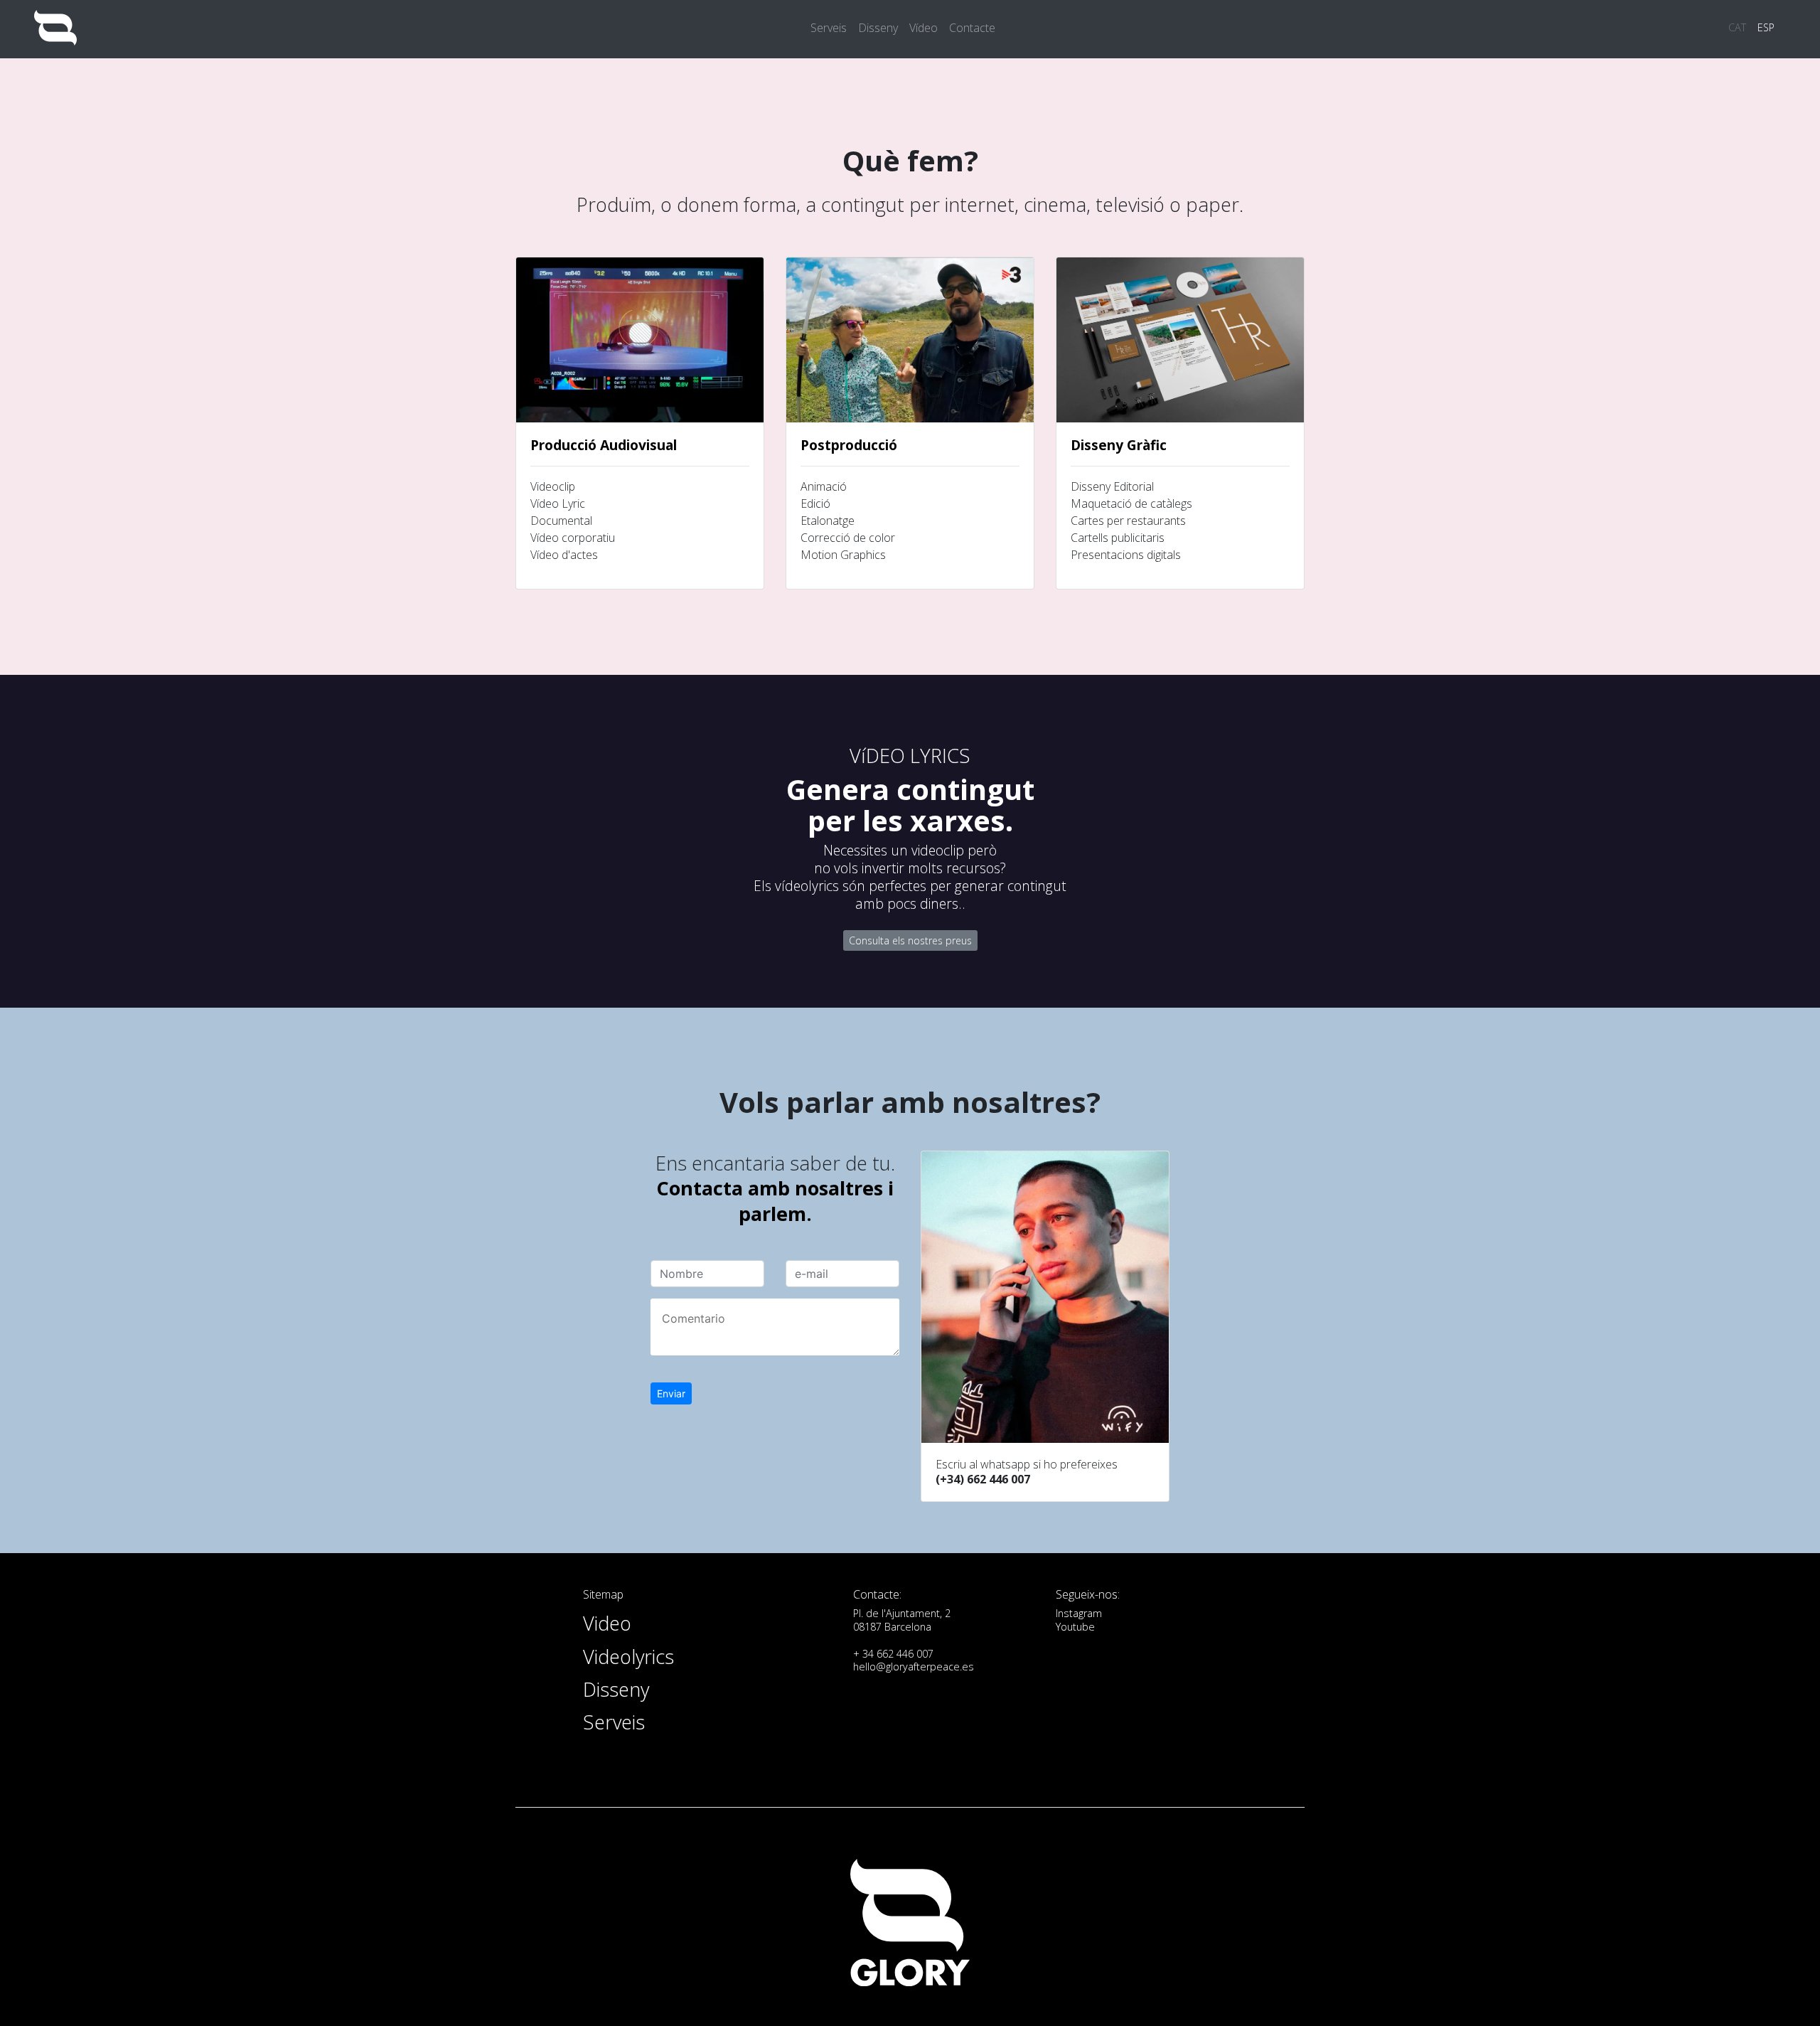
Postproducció (849, 445)
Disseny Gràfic (1119, 445)
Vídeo (924, 28)
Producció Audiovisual (604, 445)
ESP (1766, 27)
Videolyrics (628, 1657)
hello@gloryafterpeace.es (914, 1667)
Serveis (829, 28)
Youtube (1075, 1627)
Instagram (1079, 1613)
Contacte (972, 28)
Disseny (878, 28)
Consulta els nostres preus (910, 940)
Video (607, 1623)
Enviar (671, 1393)
